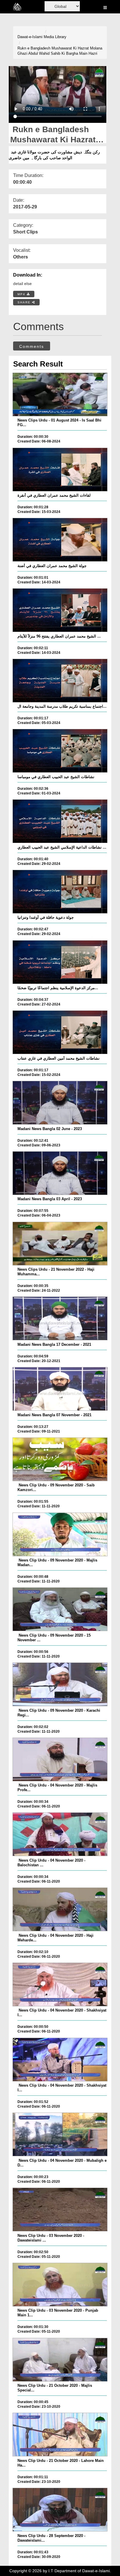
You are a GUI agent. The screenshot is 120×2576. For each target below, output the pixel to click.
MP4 (22, 294)
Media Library (55, 37)
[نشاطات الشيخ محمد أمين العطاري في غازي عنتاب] (60, 1032)
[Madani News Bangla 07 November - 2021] (60, 1389)
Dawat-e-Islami (30, 37)
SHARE (25, 302)
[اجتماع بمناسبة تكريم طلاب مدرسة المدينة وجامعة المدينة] (60, 681)
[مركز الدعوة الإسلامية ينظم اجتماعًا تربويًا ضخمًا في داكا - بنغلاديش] (60, 962)
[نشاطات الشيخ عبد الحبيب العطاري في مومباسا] (60, 751)
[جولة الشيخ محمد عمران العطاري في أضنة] (60, 540)
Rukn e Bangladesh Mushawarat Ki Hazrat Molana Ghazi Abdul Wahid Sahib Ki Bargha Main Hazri (60, 51)
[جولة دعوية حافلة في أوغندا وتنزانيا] (60, 892)
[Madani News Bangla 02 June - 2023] (60, 1103)
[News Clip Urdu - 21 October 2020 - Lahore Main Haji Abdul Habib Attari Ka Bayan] (60, 2435)
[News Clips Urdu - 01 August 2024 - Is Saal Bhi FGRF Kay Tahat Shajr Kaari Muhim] (60, 394)
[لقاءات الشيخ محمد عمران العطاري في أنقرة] (60, 470)
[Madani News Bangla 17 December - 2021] (60, 1318)
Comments (32, 346)
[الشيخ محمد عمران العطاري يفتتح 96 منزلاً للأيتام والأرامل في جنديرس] (60, 610)
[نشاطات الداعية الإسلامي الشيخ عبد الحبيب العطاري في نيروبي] (60, 821)
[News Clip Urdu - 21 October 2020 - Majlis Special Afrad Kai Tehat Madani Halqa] (60, 2360)
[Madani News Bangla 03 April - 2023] (60, 1173)
